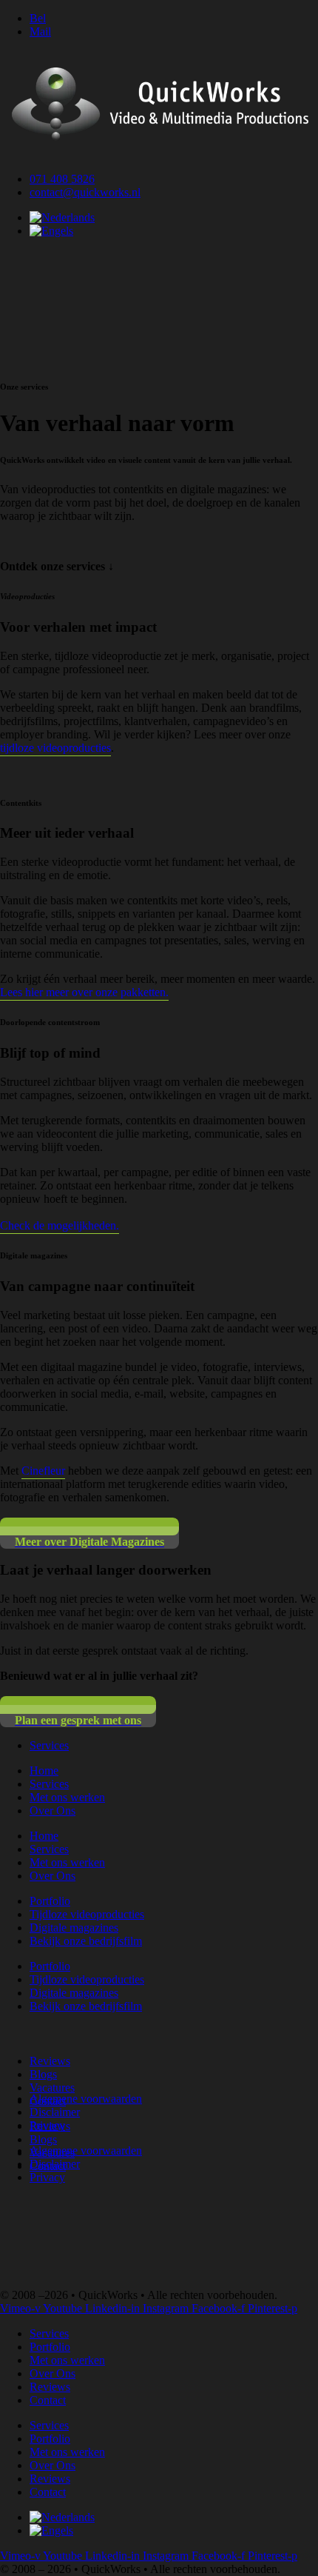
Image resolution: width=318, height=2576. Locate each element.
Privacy (47, 2125)
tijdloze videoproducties (55, 748)
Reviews (50, 2061)
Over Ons (53, 1811)
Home (44, 1771)
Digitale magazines (74, 1928)
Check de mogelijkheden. (60, 1225)
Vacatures (52, 2088)
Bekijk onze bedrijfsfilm (86, 1941)
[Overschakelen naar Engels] (51, 231)
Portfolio (50, 1901)
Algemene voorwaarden (86, 2099)
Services (49, 1784)
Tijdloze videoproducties (87, 1914)
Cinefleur (43, 1471)
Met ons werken (67, 1797)
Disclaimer (55, 2112)
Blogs (43, 2074)
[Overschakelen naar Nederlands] (62, 217)
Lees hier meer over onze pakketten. (84, 992)
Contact (48, 2400)
